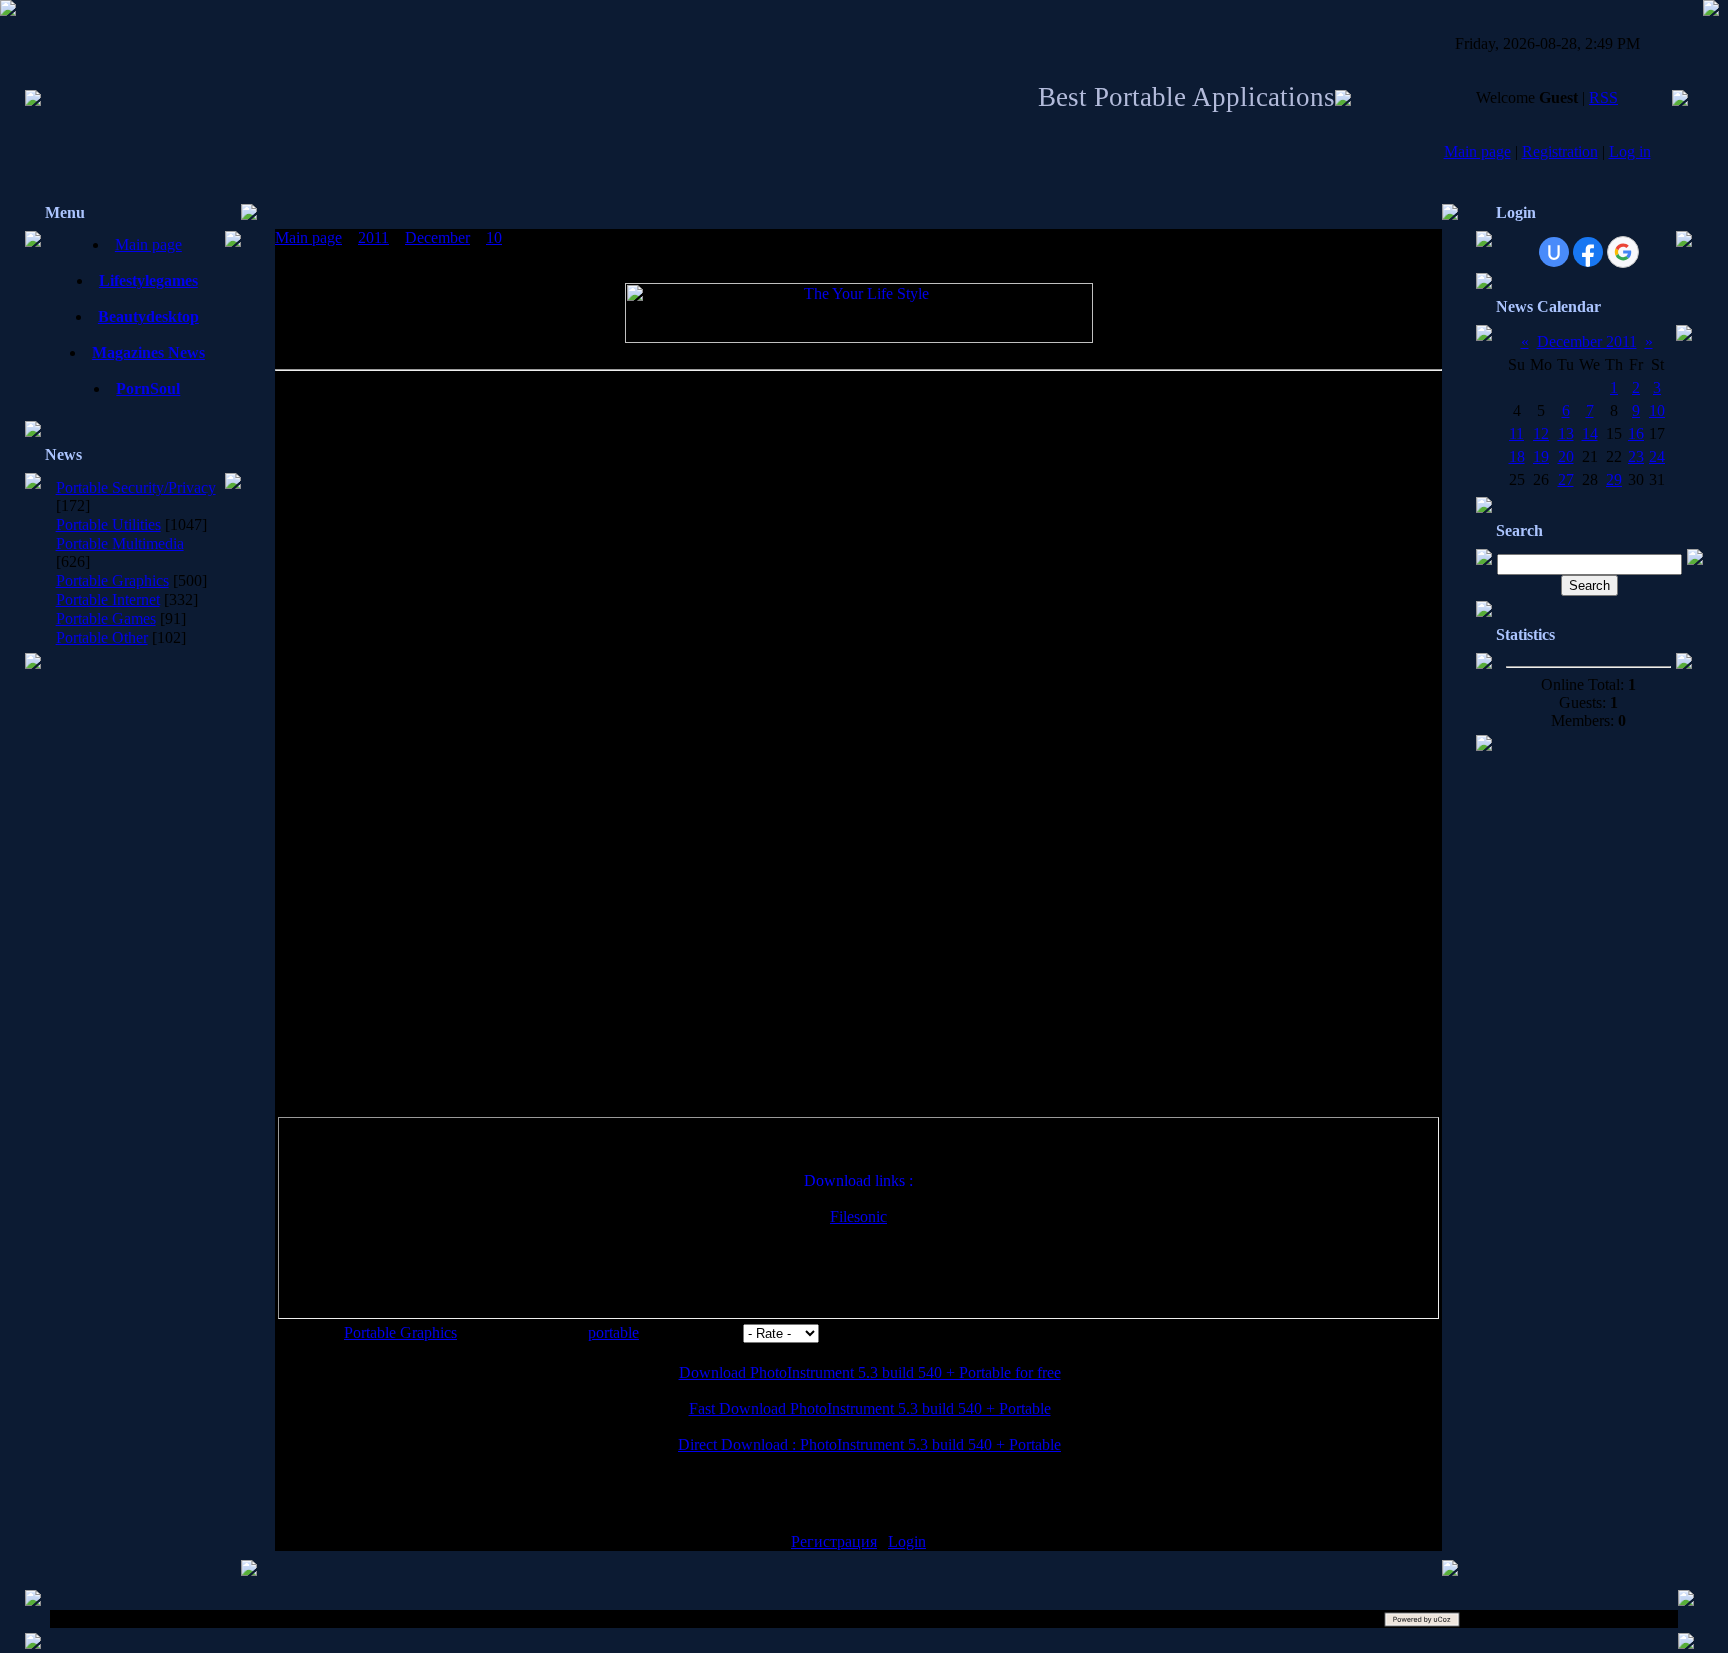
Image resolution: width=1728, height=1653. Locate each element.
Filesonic (858, 1216)
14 (1590, 433)
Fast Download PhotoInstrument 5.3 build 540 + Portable (870, 1408)
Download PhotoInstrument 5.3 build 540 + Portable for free (870, 1372)
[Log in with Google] (1623, 252)
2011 (373, 237)
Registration (1560, 151)
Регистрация (834, 1541)
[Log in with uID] (1554, 252)
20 (1566, 456)
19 (1541, 456)
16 (1636, 433)
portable (613, 1332)
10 (494, 237)
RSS (1603, 97)
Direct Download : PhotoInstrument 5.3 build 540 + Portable (869, 1444)
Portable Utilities (108, 524)
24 (1657, 456)
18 (1517, 456)
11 (1516, 433)
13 (1566, 433)
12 (1541, 433)
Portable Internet (108, 599)
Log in (1630, 151)
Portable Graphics (112, 580)
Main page (1477, 151)
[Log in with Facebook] (1588, 252)
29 (1614, 479)
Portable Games (106, 618)
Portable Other (102, 637)
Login (907, 1541)
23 (1636, 456)
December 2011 (1587, 341)
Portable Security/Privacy (136, 487)
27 (1566, 479)
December (437, 237)
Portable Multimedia (120, 543)
